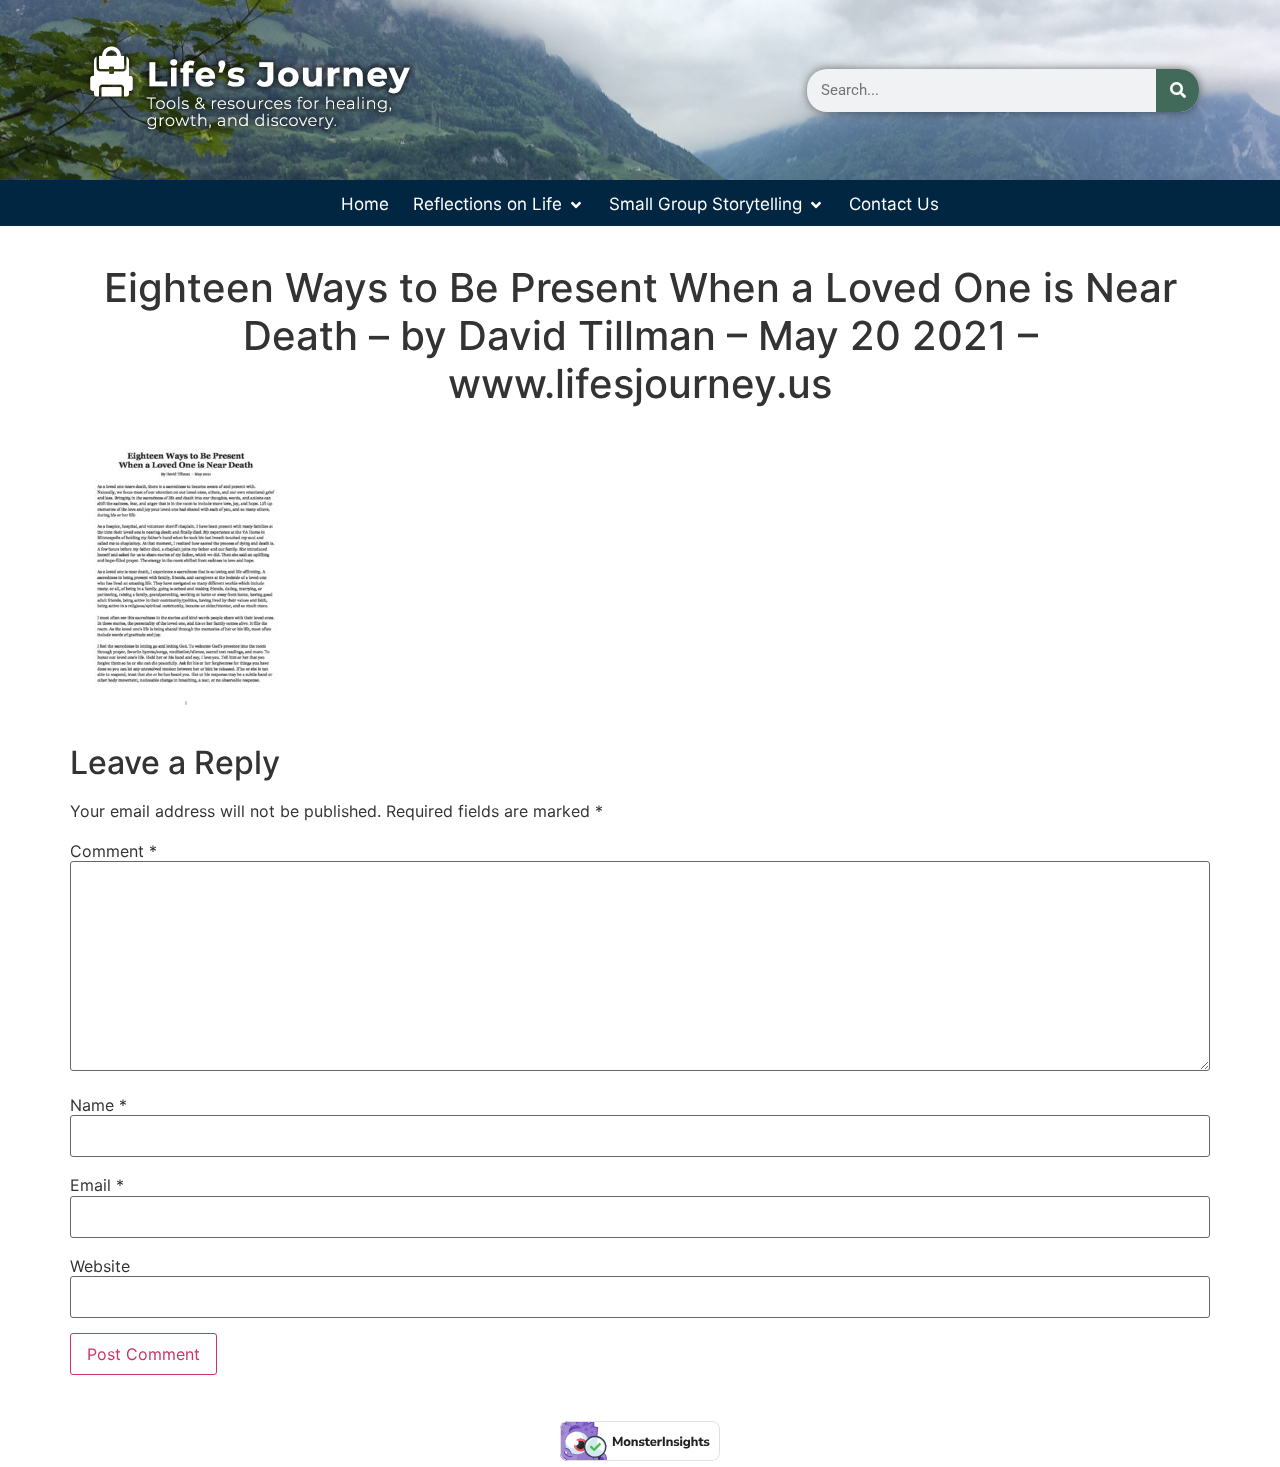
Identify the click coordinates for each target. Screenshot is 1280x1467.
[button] (499, 205)
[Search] (1177, 90)
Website (100, 1266)
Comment (113, 851)
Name (98, 1105)
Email (97, 1185)
